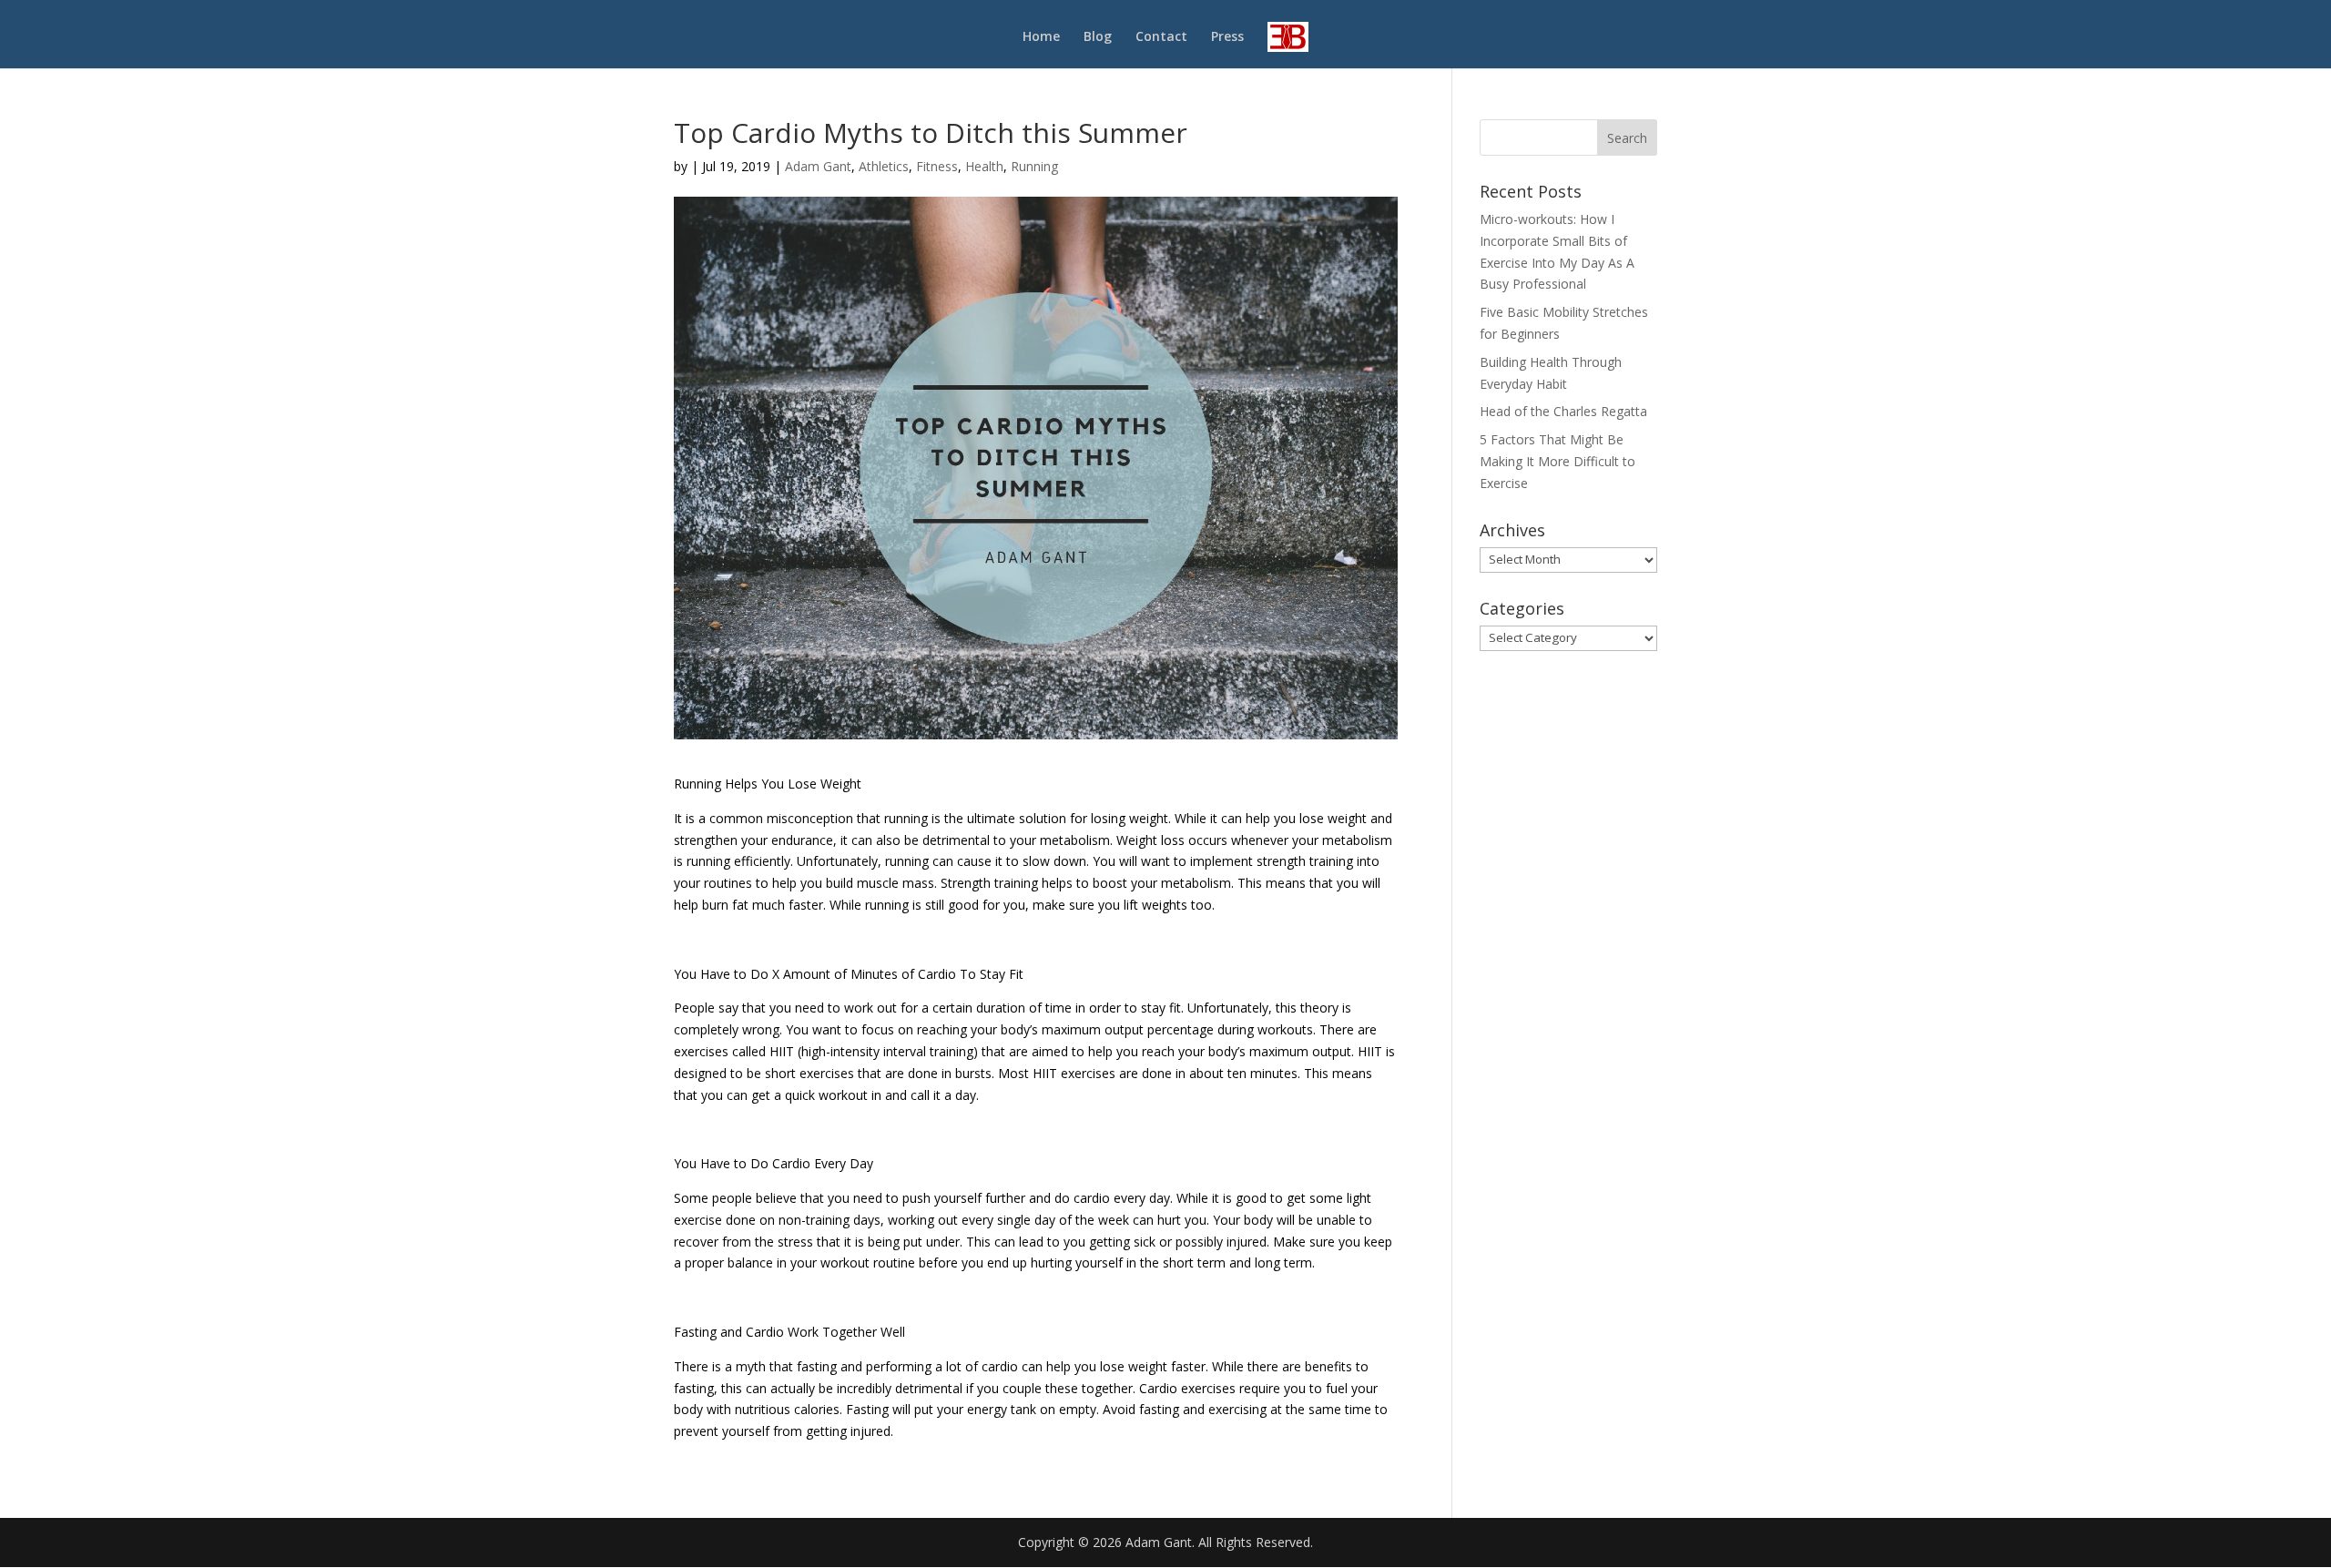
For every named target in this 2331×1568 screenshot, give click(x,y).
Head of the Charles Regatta (1563, 411)
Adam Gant (818, 166)
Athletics (884, 166)
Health (984, 166)
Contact (1161, 37)
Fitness (937, 166)
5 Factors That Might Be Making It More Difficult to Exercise (1557, 461)
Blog (1098, 37)
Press (1227, 37)
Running (1034, 166)
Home (1041, 37)
